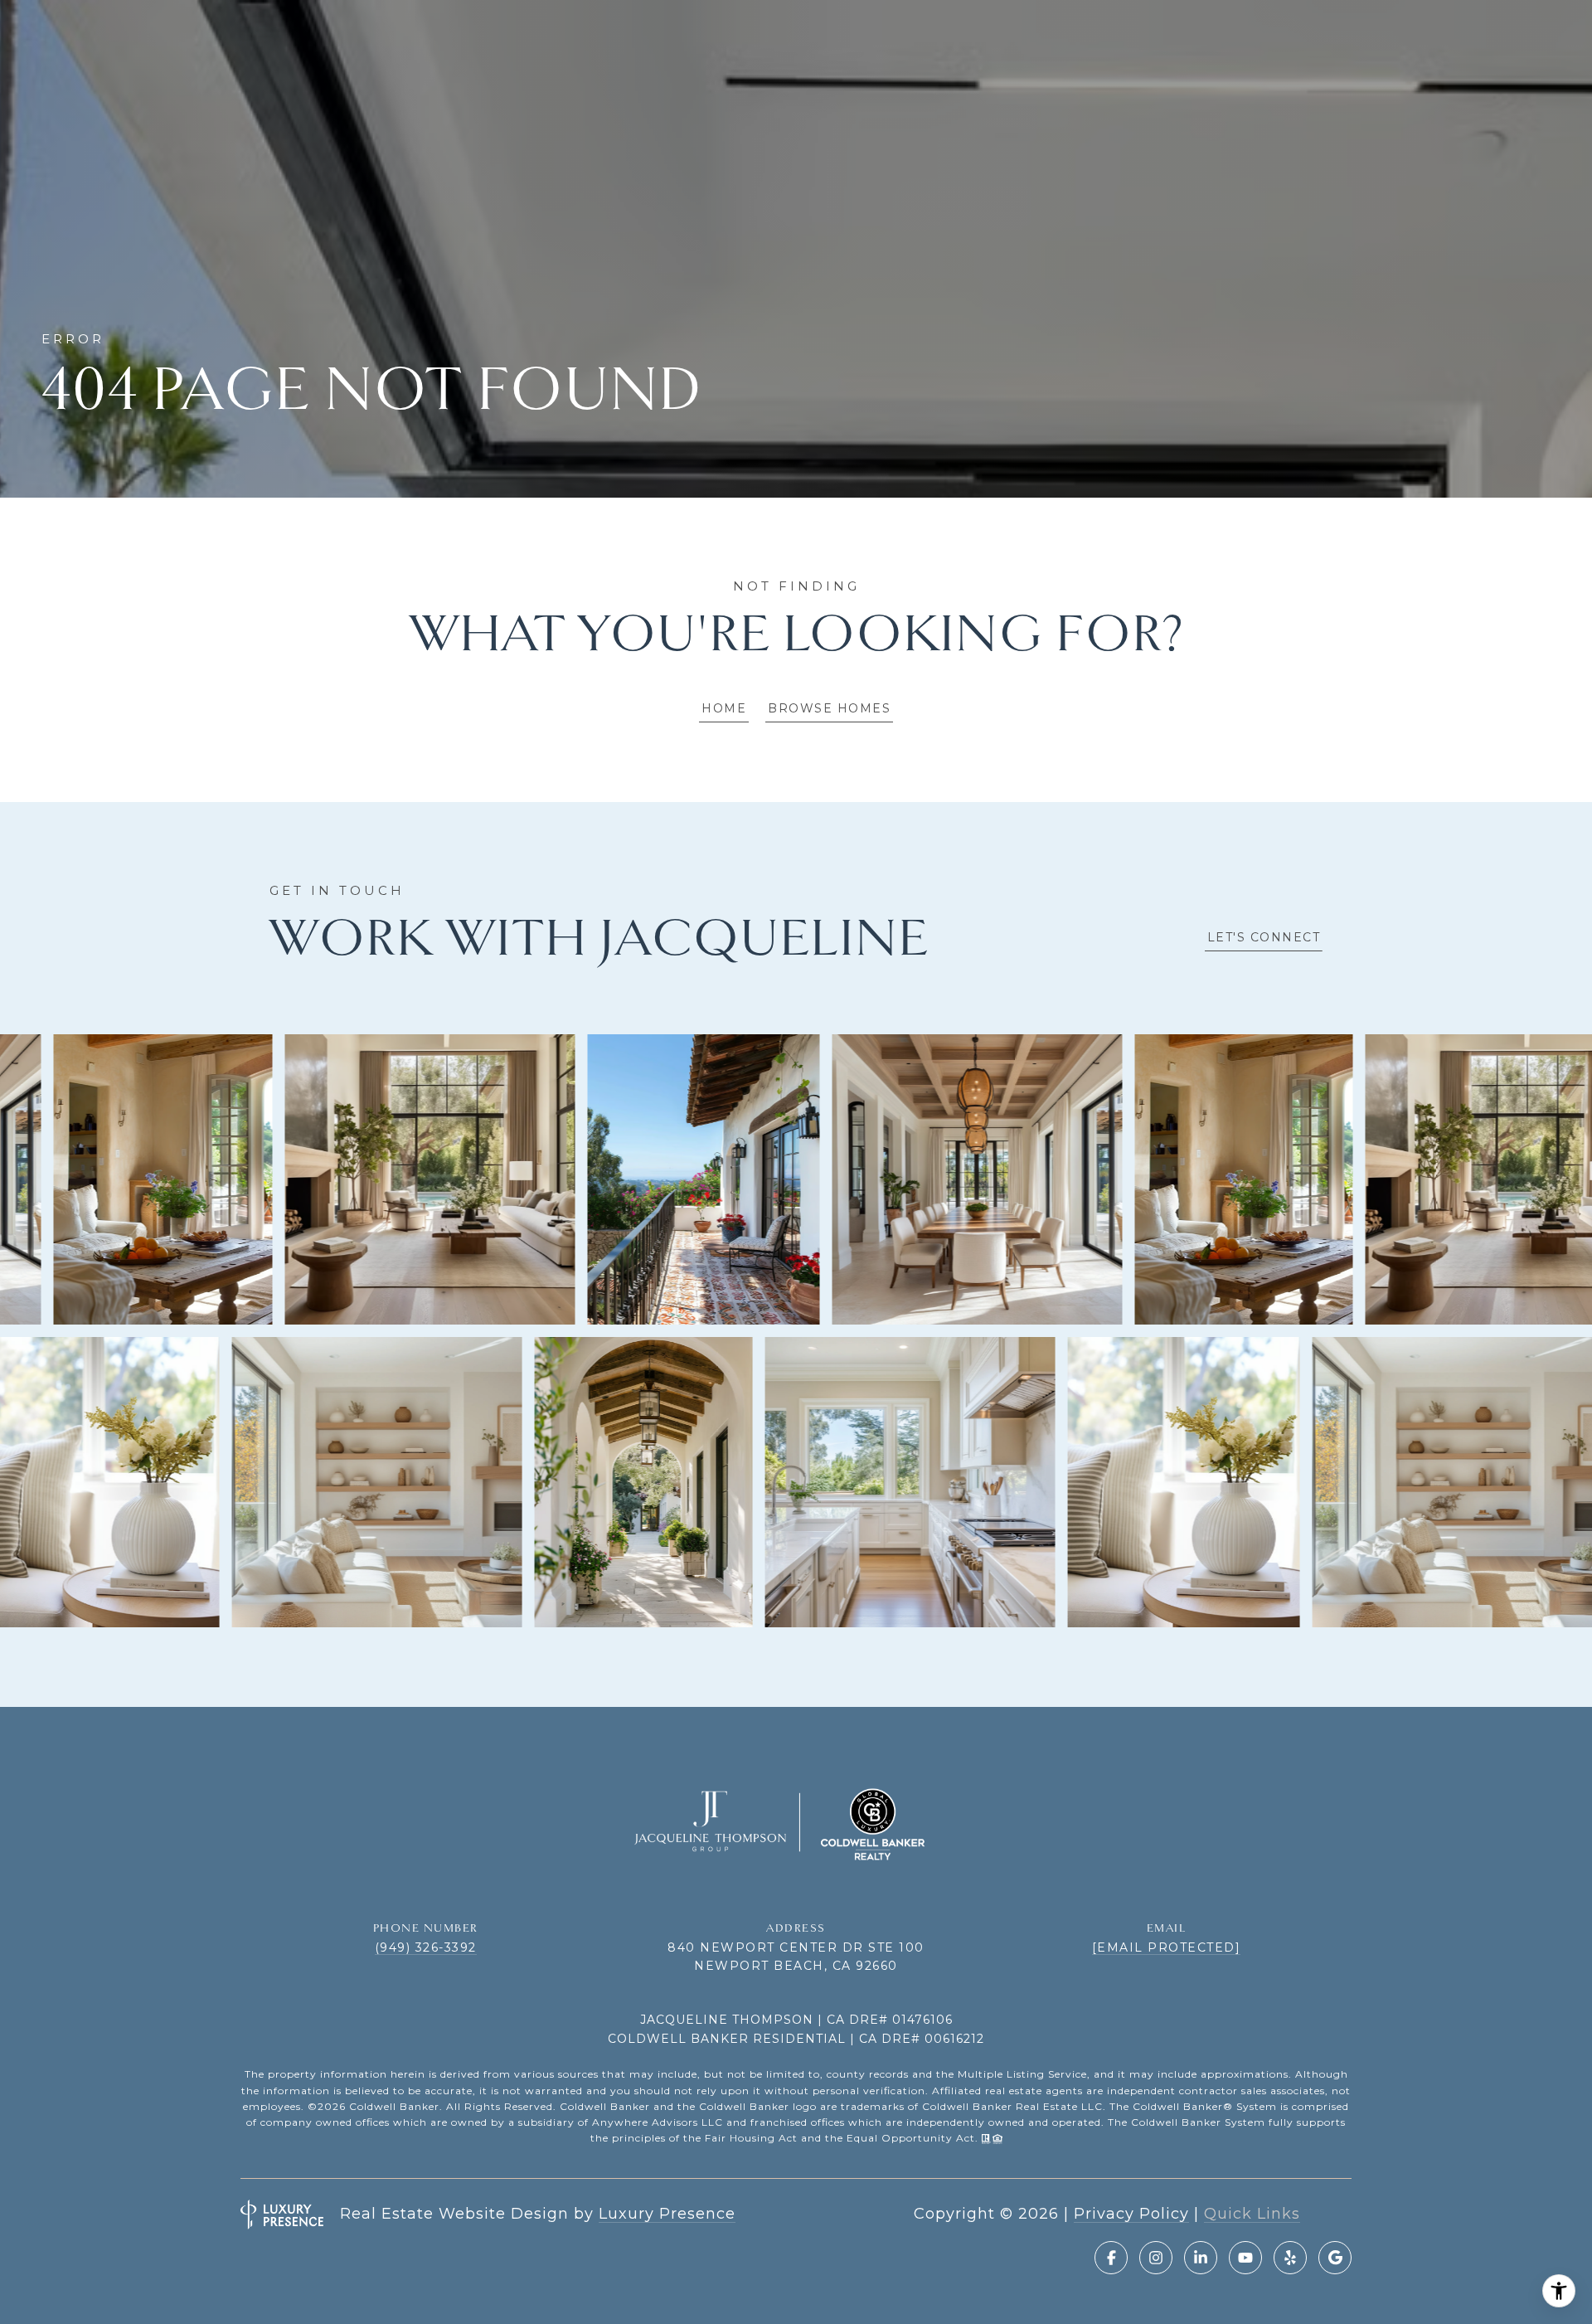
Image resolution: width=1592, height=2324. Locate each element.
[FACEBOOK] (1111, 2258)
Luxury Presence (667, 2214)
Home (724, 708)
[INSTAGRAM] (1156, 2258)
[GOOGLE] (1335, 2258)
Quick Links (1252, 2214)
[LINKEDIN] (1201, 2258)
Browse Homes (829, 708)
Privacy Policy (1131, 2214)
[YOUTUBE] (1245, 2258)
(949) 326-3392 (426, 1947)
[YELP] (1290, 2258)
